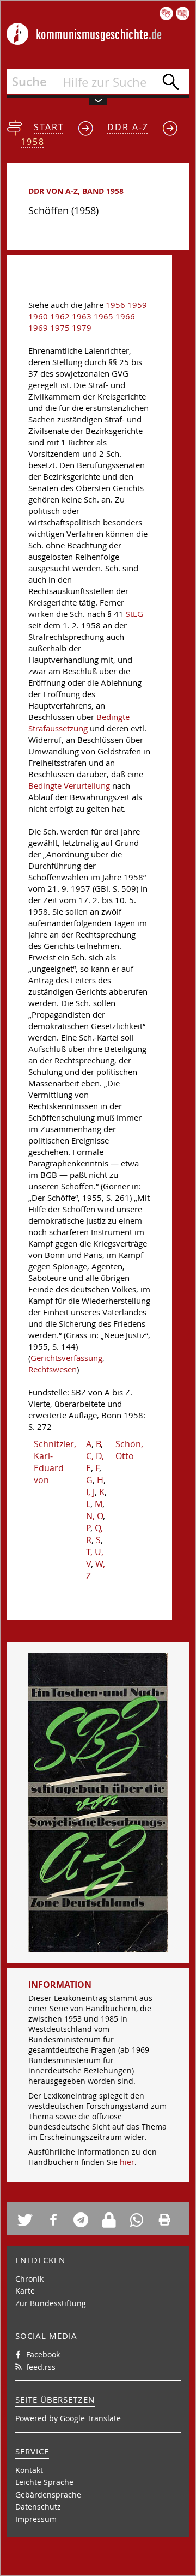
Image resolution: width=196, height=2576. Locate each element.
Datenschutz (38, 2507)
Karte (25, 2291)
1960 (38, 316)
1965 (103, 316)
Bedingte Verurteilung (69, 786)
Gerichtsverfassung (66, 1358)
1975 (60, 328)
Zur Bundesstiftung (51, 2303)
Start (49, 127)
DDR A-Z (128, 127)
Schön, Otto (129, 1450)
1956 (115, 305)
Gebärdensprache (48, 2495)
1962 (60, 316)
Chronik (29, 2279)
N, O (94, 1516)
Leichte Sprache (44, 2482)
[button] (28, 2220)
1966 (125, 316)
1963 (82, 316)
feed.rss (41, 2367)
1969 (38, 328)
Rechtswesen (53, 1369)
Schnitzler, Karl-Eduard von (55, 1462)
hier (127, 2162)
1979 (82, 328)
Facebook (43, 2354)
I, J (90, 1492)
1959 (137, 305)
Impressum (36, 2519)
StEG (134, 614)
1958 (33, 142)
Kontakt (29, 2470)
